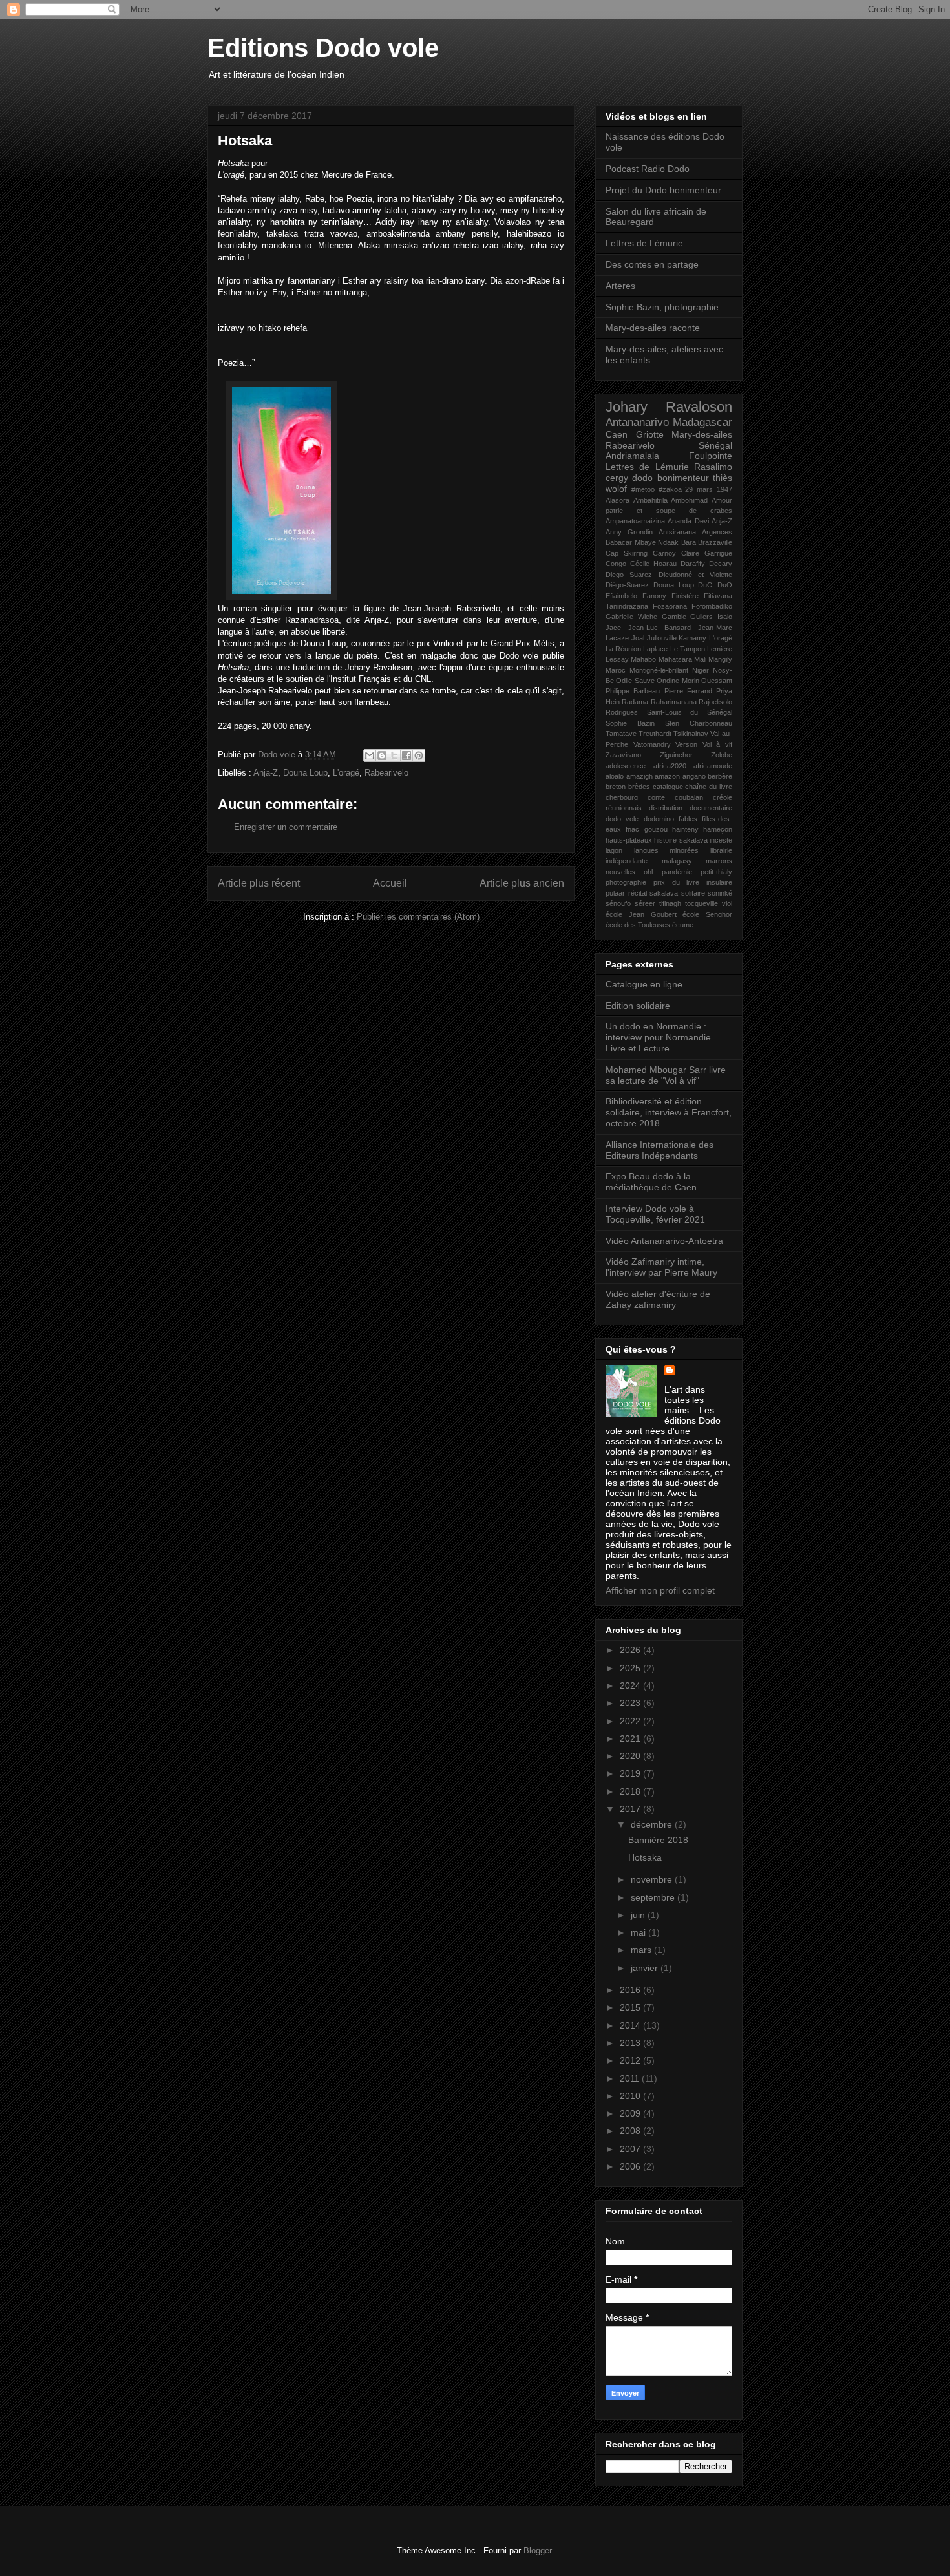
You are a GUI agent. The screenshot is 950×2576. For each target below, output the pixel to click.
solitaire (693, 893)
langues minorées (667, 850)
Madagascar (702, 422)
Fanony (654, 596)
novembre (653, 1879)
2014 (631, 2025)
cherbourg (622, 797)
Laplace (655, 649)
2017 (631, 1809)
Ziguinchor (676, 755)
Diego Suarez (629, 575)
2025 (631, 1668)
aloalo (615, 776)
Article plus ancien (522, 883)
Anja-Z (266, 773)
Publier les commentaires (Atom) (418, 917)
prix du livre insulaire (693, 882)
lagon (614, 850)
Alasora (617, 500)
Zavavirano (623, 755)
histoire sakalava (681, 840)
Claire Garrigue (707, 553)
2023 (631, 1703)
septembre (654, 1897)
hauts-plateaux (629, 840)
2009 (631, 2113)
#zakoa (670, 489)
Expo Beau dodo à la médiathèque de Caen (651, 1182)
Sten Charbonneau (699, 723)
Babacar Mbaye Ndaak (642, 542)
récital (638, 893)
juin (639, 1915)
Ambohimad (689, 500)
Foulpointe (711, 456)
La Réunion (623, 649)
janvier (646, 1968)
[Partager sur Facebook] (406, 755)
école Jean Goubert (641, 914)
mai (639, 1932)
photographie (626, 882)
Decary (721, 564)
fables (688, 819)
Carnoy (664, 553)
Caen (617, 434)
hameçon (718, 829)
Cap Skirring (627, 553)
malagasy (677, 861)
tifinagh (670, 903)
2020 (631, 1756)
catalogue (668, 787)
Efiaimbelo (621, 596)
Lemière (720, 649)
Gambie (674, 617)
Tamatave (621, 734)
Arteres (620, 286)
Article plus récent (259, 883)
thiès (723, 478)
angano (694, 776)
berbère (720, 776)
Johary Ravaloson (669, 407)
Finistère (685, 596)
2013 (631, 2043)
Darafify (693, 564)
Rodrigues (622, 712)
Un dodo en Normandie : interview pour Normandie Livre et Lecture (658, 1037)
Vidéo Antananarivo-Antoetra (664, 1241)
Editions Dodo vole (323, 48)
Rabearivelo (386, 773)
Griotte (650, 434)
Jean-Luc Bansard (660, 628)
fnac (632, 829)
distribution (666, 808)
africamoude (713, 766)
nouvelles (620, 872)
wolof (616, 489)
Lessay (617, 659)
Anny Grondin (629, 532)
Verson (686, 744)
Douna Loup (305, 773)
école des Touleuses (638, 925)
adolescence (626, 766)
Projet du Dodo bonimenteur (663, 190)
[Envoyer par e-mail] (370, 755)
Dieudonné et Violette (696, 575)
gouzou (656, 829)
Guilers (702, 617)
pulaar (615, 893)
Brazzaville (715, 542)
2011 (631, 2078)
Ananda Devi (688, 521)
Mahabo (643, 659)
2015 (631, 2007)
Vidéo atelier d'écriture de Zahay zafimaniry (658, 1299)
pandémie (677, 872)
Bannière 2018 (658, 1840)
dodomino (659, 819)
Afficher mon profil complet (660, 1590)
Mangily (720, 659)
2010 (631, 2096)
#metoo (643, 489)
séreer (645, 903)
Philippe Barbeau (633, 691)
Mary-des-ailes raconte (653, 328)
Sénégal (715, 445)
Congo (616, 564)
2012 (631, 2060)
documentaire (711, 808)
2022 (631, 1721)
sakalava (664, 893)
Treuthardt (655, 734)
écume (683, 925)
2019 (631, 1773)
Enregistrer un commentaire (286, 827)
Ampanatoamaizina (635, 521)
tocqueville (702, 903)
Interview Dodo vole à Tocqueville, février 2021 (655, 1214)
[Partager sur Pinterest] (419, 755)
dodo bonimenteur (670, 478)
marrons (719, 861)
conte (656, 797)
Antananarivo (637, 422)
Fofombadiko (712, 606)
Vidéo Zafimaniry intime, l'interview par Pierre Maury (661, 1267)
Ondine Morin (678, 681)
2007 (631, 2149)
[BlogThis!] (382, 755)
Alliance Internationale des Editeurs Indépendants (660, 1150)
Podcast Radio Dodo (648, 169)
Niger (701, 670)
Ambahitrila (650, 500)
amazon (667, 776)
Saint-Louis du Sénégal (690, 712)
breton (616, 787)
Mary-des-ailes (702, 434)
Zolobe (722, 755)
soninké (720, 893)
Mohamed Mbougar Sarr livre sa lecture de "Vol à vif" (666, 1075)
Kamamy (692, 638)
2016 (631, 1990)
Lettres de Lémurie (644, 243)
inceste (721, 840)
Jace (613, 628)
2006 (631, 2166)
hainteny (685, 829)
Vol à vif (717, 744)
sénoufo (618, 903)
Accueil (390, 883)
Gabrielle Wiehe (631, 617)
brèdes (639, 787)
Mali (700, 659)
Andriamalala (632, 456)
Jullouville (662, 638)
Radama (635, 702)
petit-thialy (716, 872)
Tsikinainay (691, 734)
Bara (689, 542)
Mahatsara (675, 659)
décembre (653, 1824)
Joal (638, 638)
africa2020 (670, 766)
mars (642, 1950)
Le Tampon (688, 649)
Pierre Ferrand (688, 691)
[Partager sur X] (394, 755)
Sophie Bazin (630, 723)
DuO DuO (715, 585)
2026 (631, 1650)
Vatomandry (652, 744)
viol (727, 903)
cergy (617, 478)
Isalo (725, 617)
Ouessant (717, 681)
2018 (631, 1791)
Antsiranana (677, 532)
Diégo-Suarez (627, 585)
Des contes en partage (652, 264)
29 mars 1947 (709, 489)
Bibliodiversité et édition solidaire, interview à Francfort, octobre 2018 (669, 1112)
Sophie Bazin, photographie (662, 307)
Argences (717, 532)
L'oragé (346, 773)
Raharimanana (674, 702)
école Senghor (707, 914)
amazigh (639, 776)
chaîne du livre (709, 787)
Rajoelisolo (715, 702)
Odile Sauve (635, 681)
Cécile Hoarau (653, 564)
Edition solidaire (638, 1006)
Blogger (537, 2550)
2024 (631, 1685)
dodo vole (622, 819)
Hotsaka (645, 1857)
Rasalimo (713, 467)
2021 (631, 1738)
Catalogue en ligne (644, 984)
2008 (631, 2131)
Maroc (616, 670)
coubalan (689, 797)
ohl (648, 872)
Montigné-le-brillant (659, 670)
